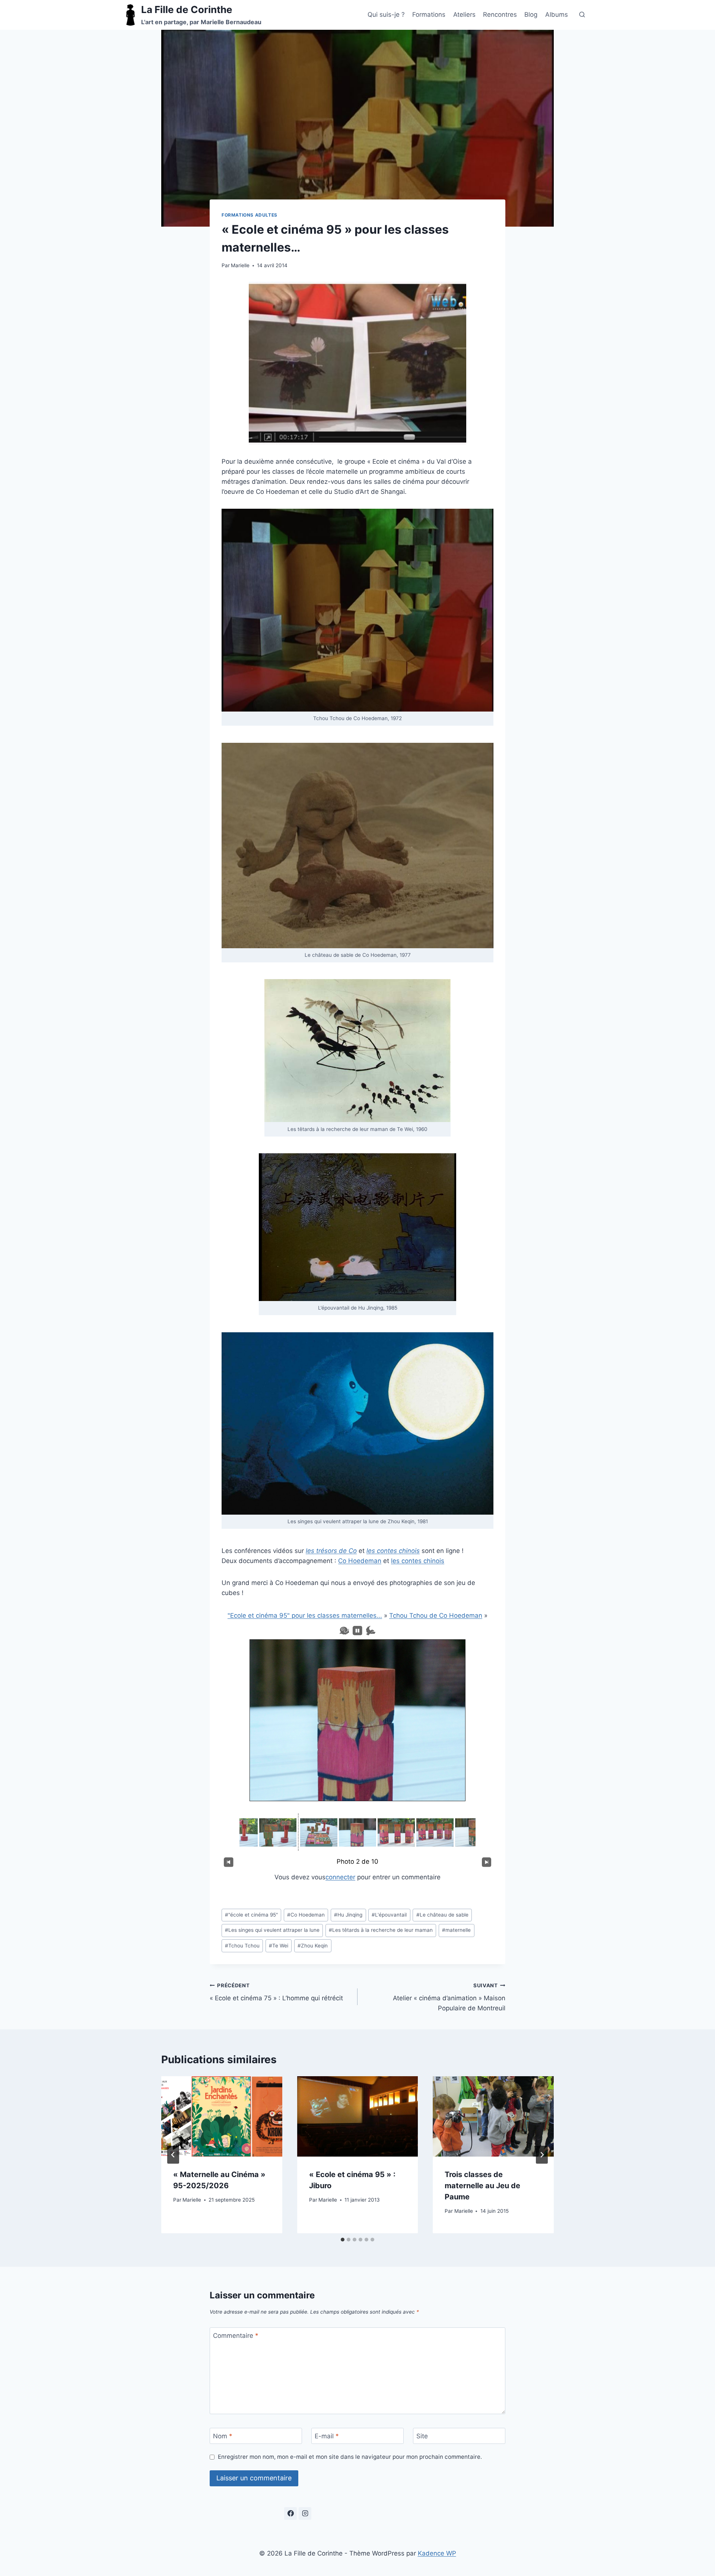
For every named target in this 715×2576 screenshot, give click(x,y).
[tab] (343, 2240)
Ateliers (464, 15)
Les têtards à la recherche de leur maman (381, 1930)
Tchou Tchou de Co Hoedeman (436, 1615)
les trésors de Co (331, 1551)
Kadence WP (437, 2553)
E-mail (327, 2436)
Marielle (240, 265)
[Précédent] (229, 1862)
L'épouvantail (389, 1915)
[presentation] (222, 2116)
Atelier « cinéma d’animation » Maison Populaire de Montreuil (449, 1997)
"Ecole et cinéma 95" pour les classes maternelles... (305, 1615)
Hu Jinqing (348, 1915)
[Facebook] (290, 2513)
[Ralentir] (344, 1631)
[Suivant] (487, 1862)
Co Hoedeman (360, 1561)
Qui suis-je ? (386, 15)
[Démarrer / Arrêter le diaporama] (357, 1631)
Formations (429, 15)
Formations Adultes (250, 215)
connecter (340, 1877)
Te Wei (279, 1946)
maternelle (456, 1930)
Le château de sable (442, 1915)
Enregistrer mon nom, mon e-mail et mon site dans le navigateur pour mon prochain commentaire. (350, 2457)
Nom (223, 2436)
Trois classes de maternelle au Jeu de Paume (482, 2185)
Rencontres (500, 15)
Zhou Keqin (313, 1946)
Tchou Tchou (242, 1946)
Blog (531, 15)
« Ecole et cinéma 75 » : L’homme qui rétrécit (276, 1992)
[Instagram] (305, 2513)
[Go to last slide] (173, 2155)
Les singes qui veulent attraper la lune (272, 1930)
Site (422, 2436)
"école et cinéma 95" (251, 1915)
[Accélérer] (371, 1631)
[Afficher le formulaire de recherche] (582, 15)
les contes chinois (418, 1561)
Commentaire (236, 2336)
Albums (557, 15)
